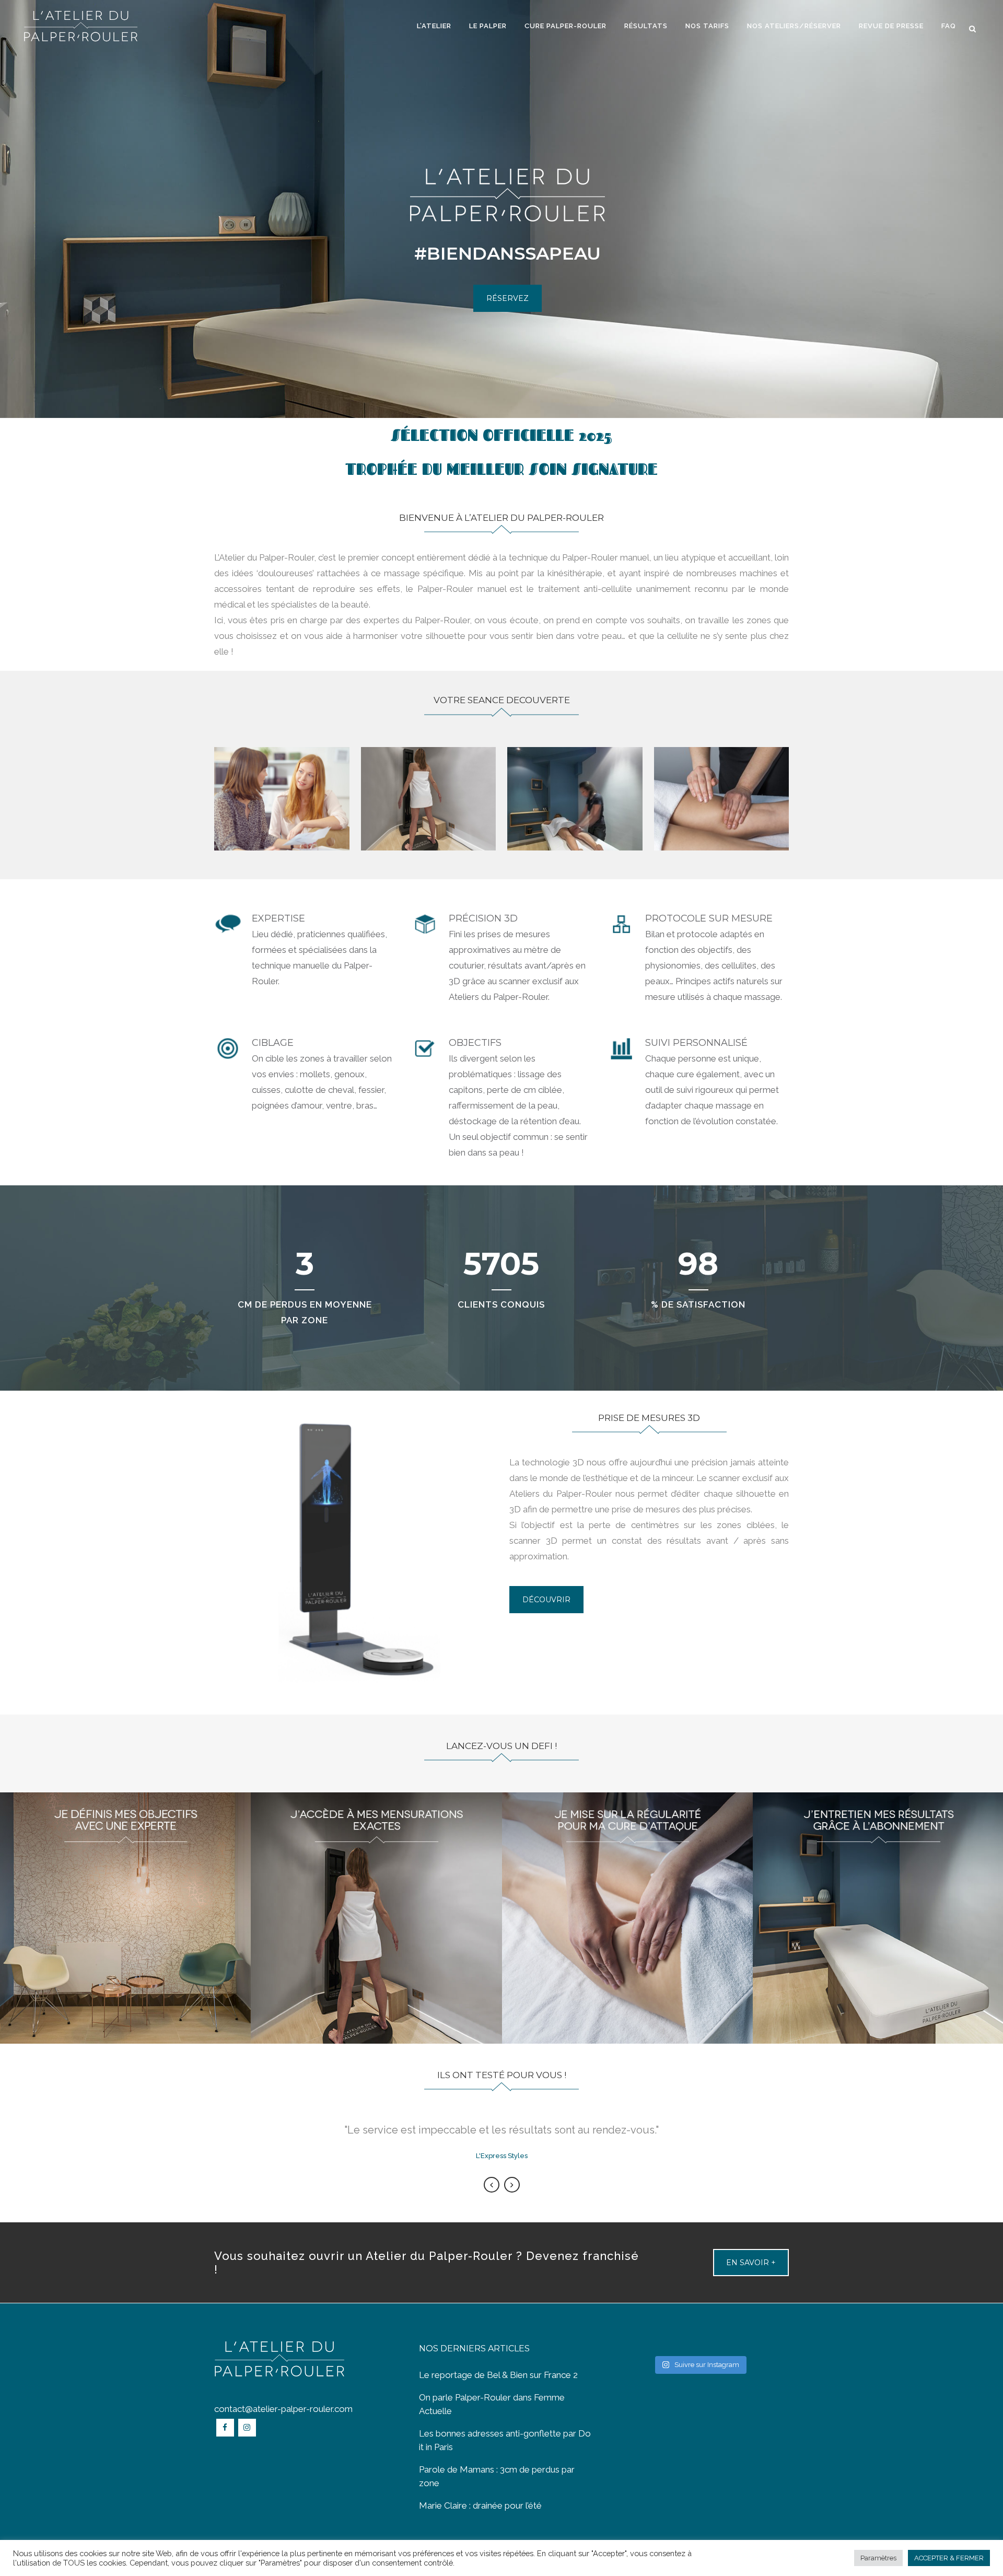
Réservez (508, 298)
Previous (492, 2185)
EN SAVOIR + (751, 2263)
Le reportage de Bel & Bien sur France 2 (498, 2375)
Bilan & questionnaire (282, 797)
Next (512, 2185)
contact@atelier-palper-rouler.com (283, 2409)
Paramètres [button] (878, 2558)
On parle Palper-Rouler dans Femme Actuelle (492, 2404)
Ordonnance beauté (575, 797)
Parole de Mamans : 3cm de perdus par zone (497, 2476)
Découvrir (546, 1600)
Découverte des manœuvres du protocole (721, 797)
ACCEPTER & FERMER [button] (949, 2558)
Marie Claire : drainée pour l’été (480, 2505)
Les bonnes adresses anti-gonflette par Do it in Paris (505, 2440)
